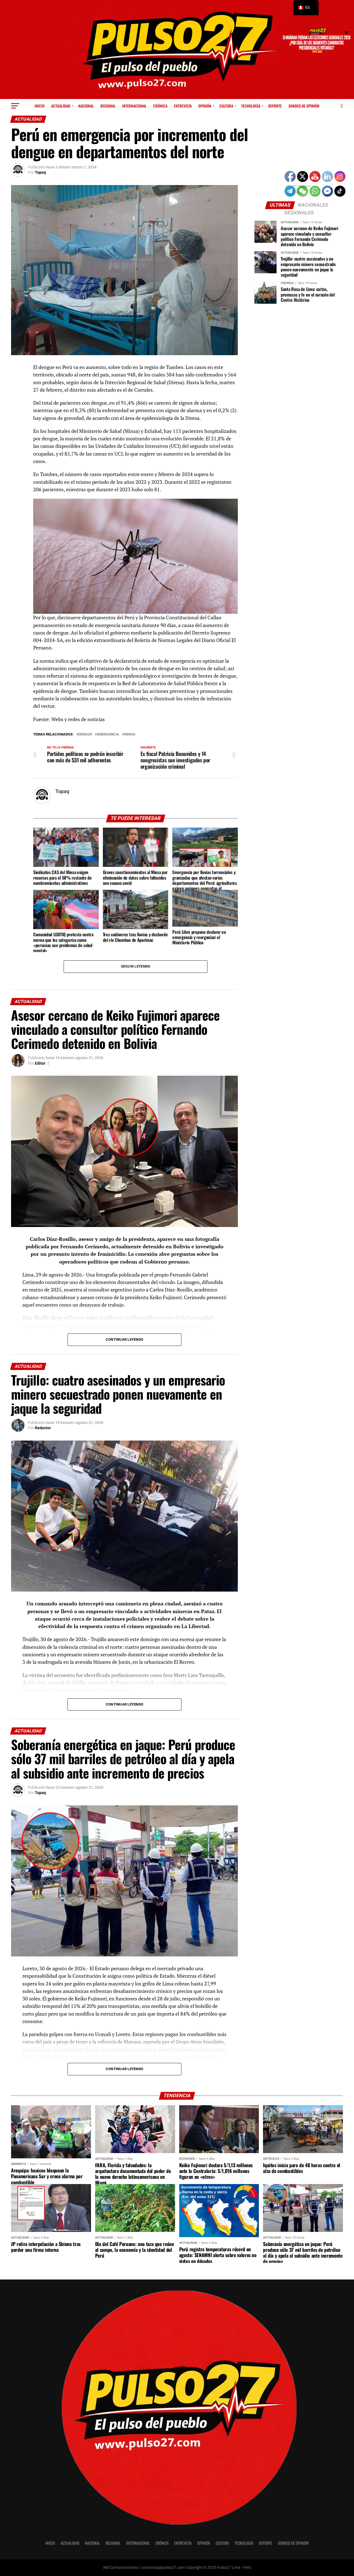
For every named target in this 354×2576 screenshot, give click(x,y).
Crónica (160, 106)
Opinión (205, 106)
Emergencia (108, 735)
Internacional (134, 106)
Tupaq (40, 172)
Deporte (275, 106)
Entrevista (183, 106)
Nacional (86, 106)
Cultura (226, 106)
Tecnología (251, 106)
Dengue (85, 735)
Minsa (130, 735)
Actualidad (61, 106)
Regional (108, 106)
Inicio (40, 106)
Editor (40, 1063)
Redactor (43, 1428)
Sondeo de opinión (304, 106)
